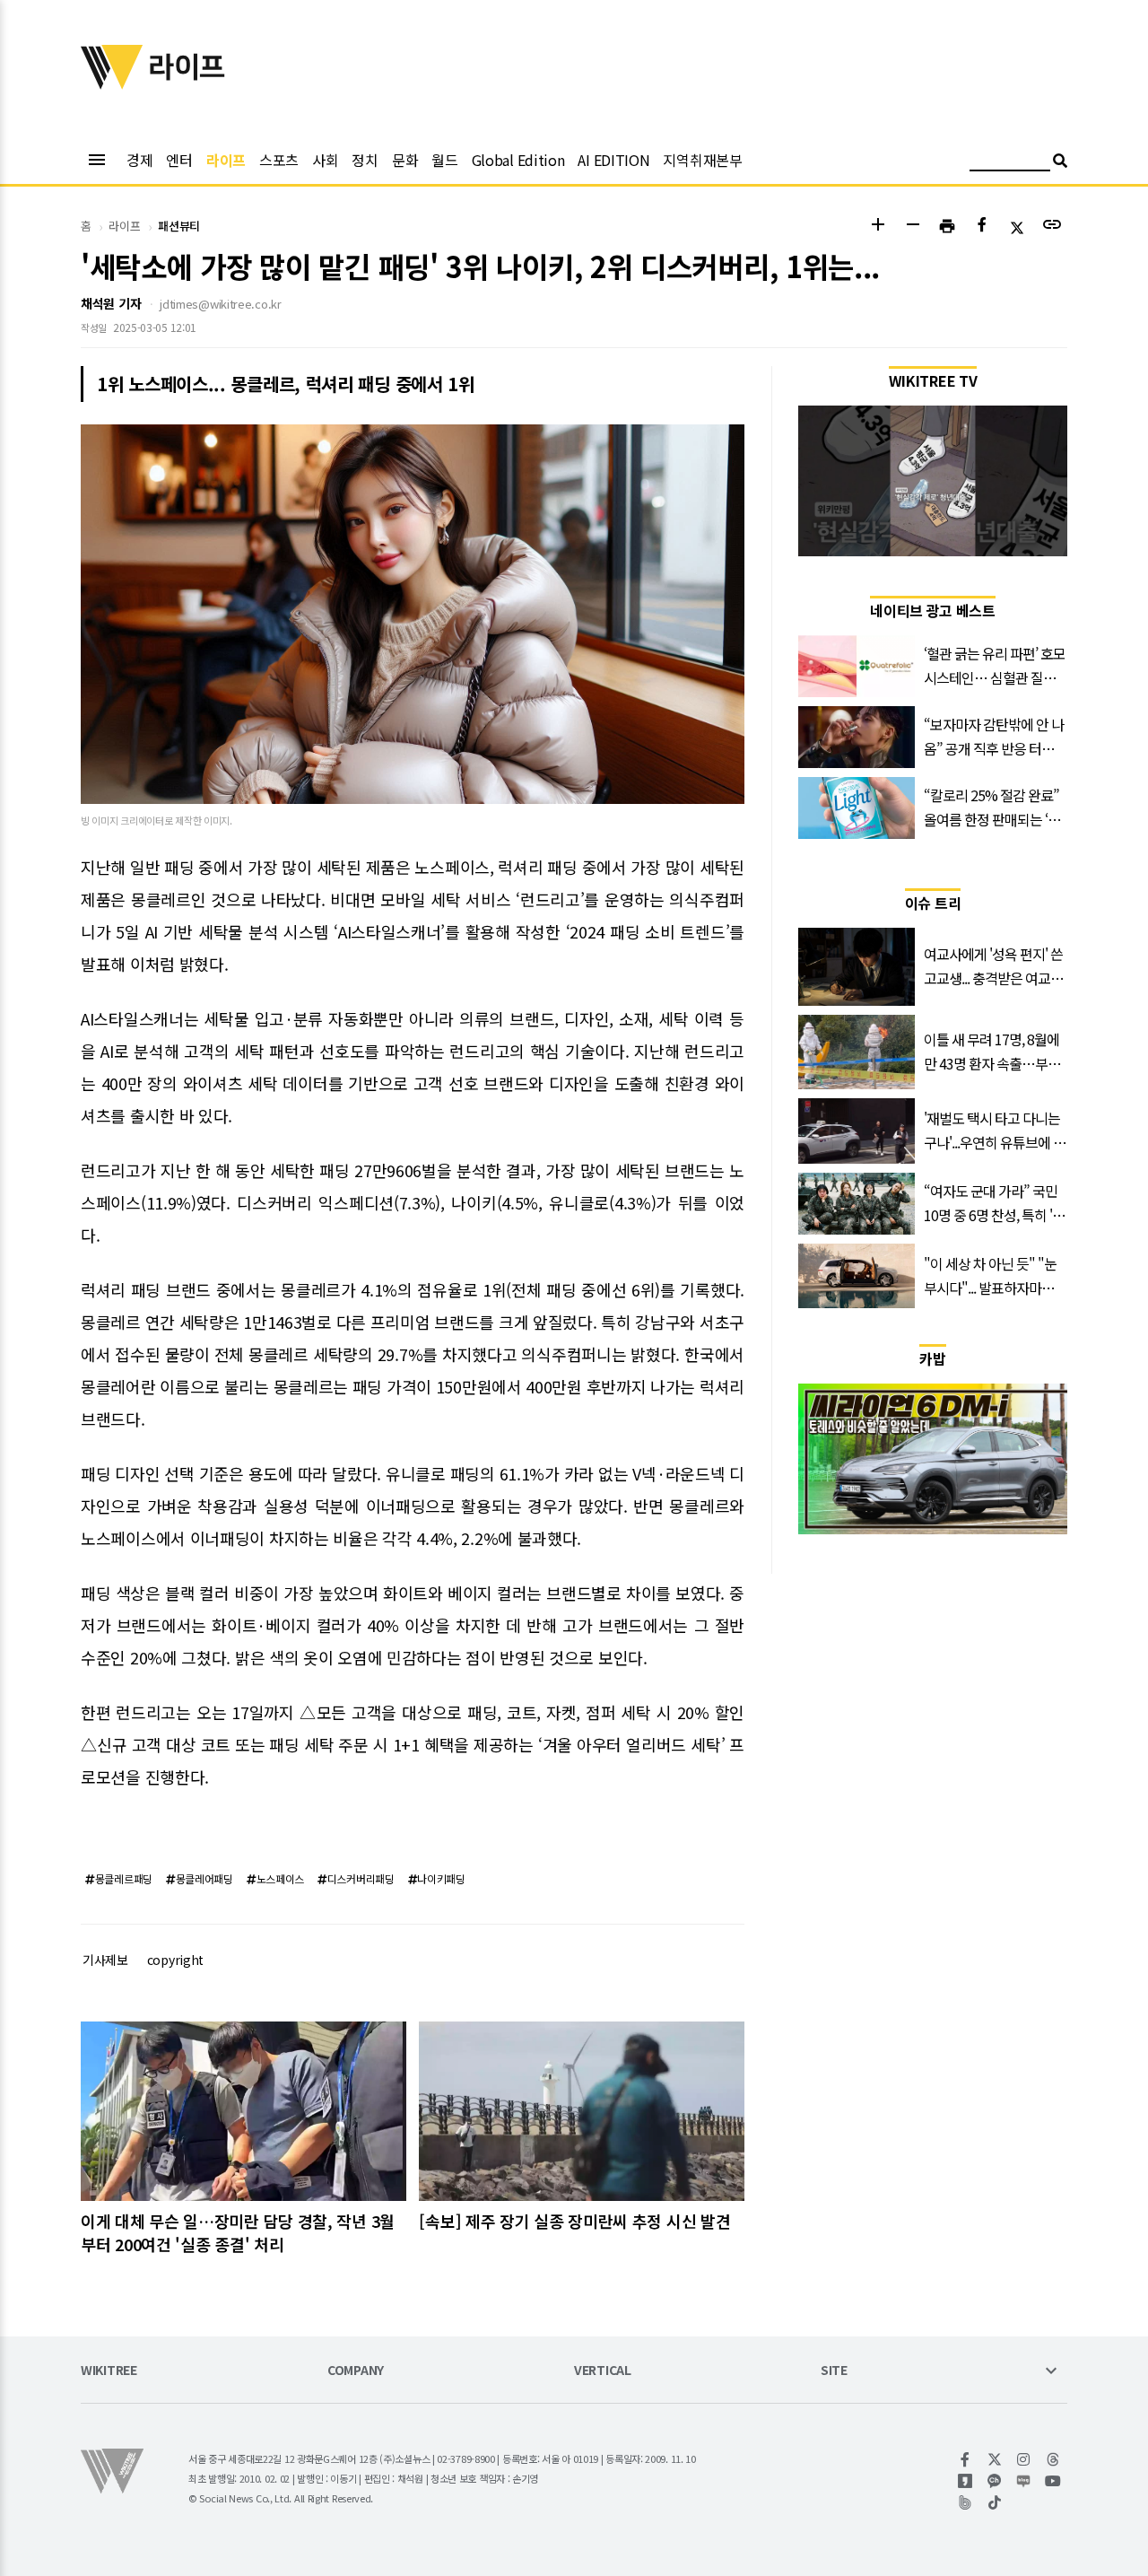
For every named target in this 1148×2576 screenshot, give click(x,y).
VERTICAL (603, 2371)
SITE (834, 2371)
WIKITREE (109, 2371)
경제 (139, 160)
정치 (365, 160)
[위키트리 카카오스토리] (965, 2481)
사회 (325, 160)
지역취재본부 (702, 160)
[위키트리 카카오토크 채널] (995, 2481)
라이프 (226, 160)
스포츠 (279, 160)
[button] (878, 227)
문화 (405, 160)
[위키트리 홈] (112, 83)
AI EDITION (613, 160)
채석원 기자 (111, 303)
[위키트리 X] (995, 2459)
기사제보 (105, 1960)
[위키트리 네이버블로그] (1024, 2481)
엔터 (179, 160)
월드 (444, 160)
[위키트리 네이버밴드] (965, 2502)
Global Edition (518, 160)
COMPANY (356, 2371)
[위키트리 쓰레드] (1053, 2459)
